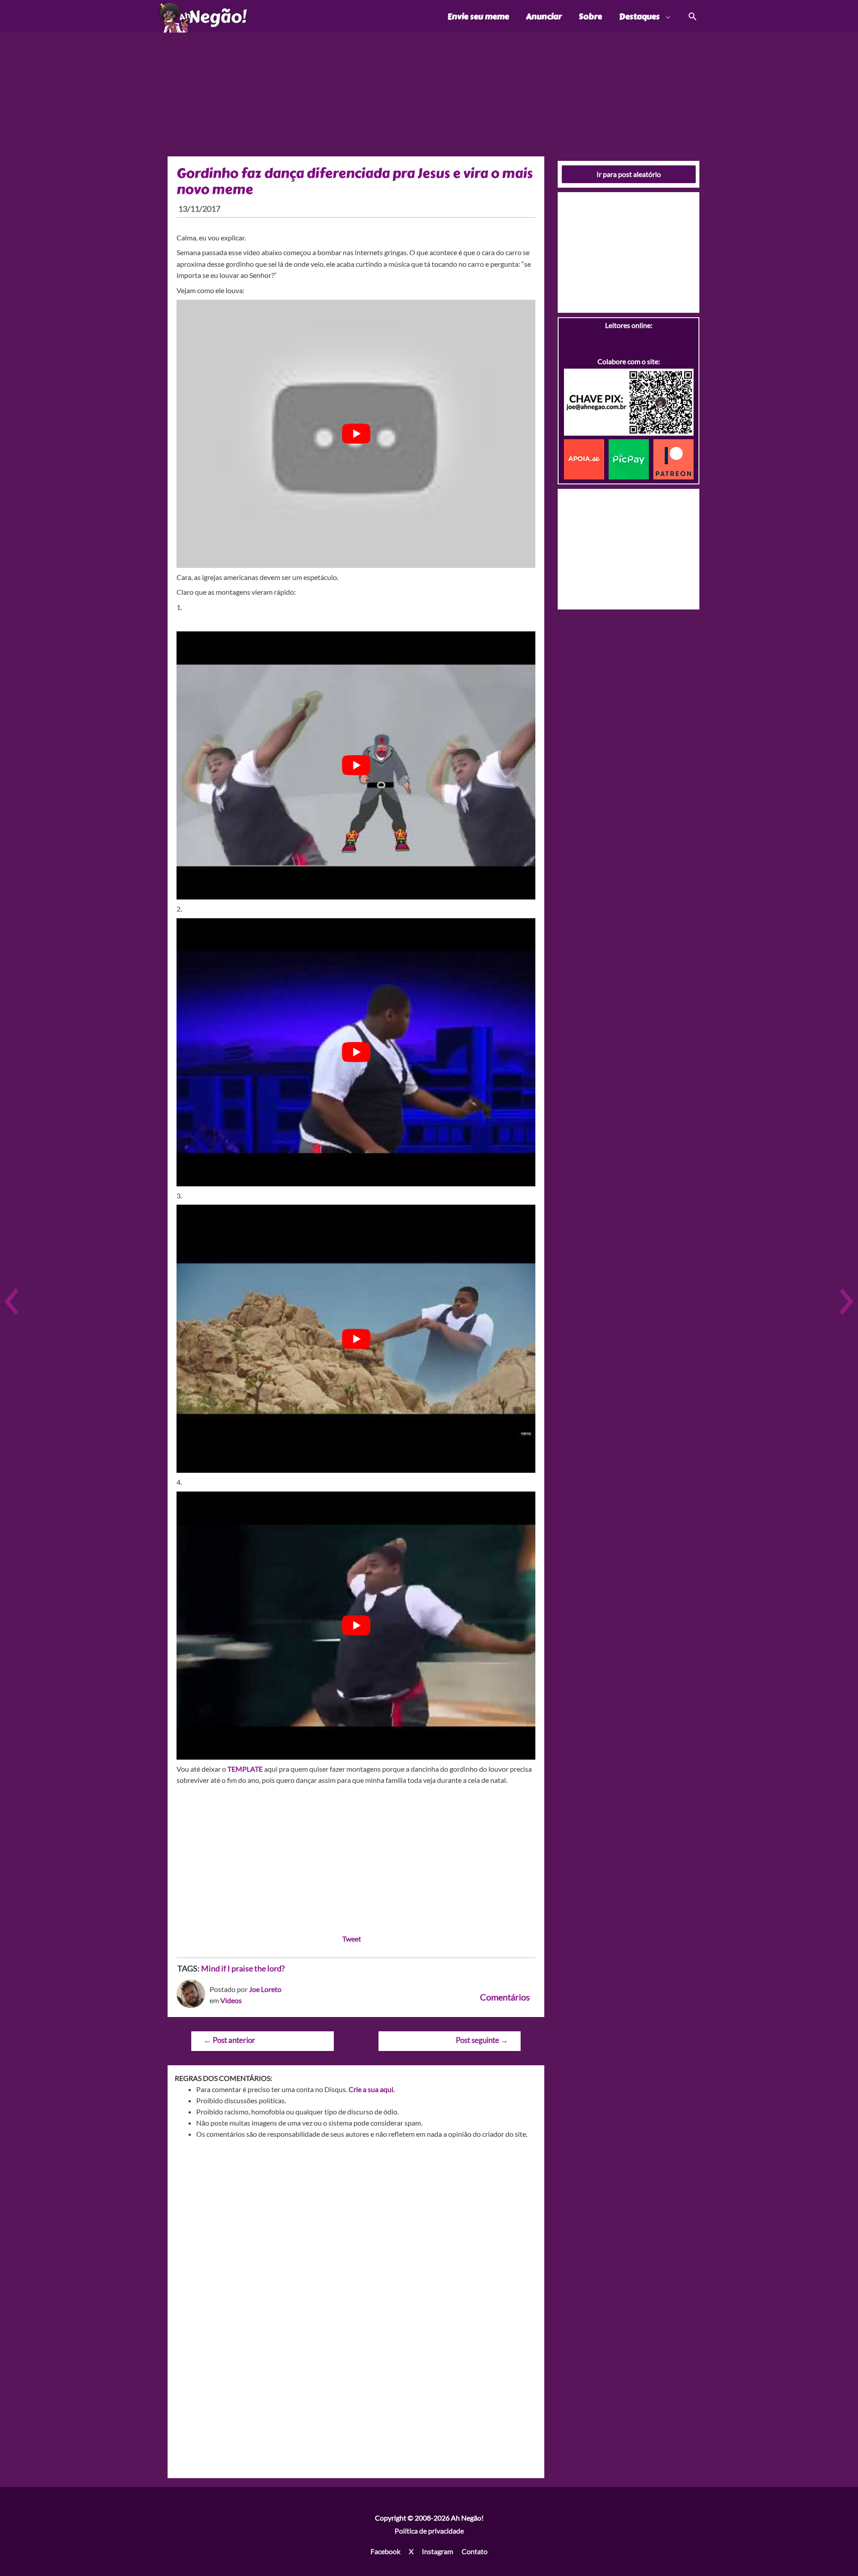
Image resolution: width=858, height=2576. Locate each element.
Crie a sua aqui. (372, 2089)
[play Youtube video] (356, 434)
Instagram (437, 2551)
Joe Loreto (265, 1989)
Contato (475, 2551)
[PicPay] (631, 458)
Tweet (352, 1939)
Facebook (385, 2551)
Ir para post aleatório (629, 174)
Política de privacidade (429, 2531)
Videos (231, 2000)
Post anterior (229, 2040)
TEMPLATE (245, 1769)
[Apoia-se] (586, 458)
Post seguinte (482, 2040)
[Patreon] (673, 458)
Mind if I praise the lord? (243, 1968)
